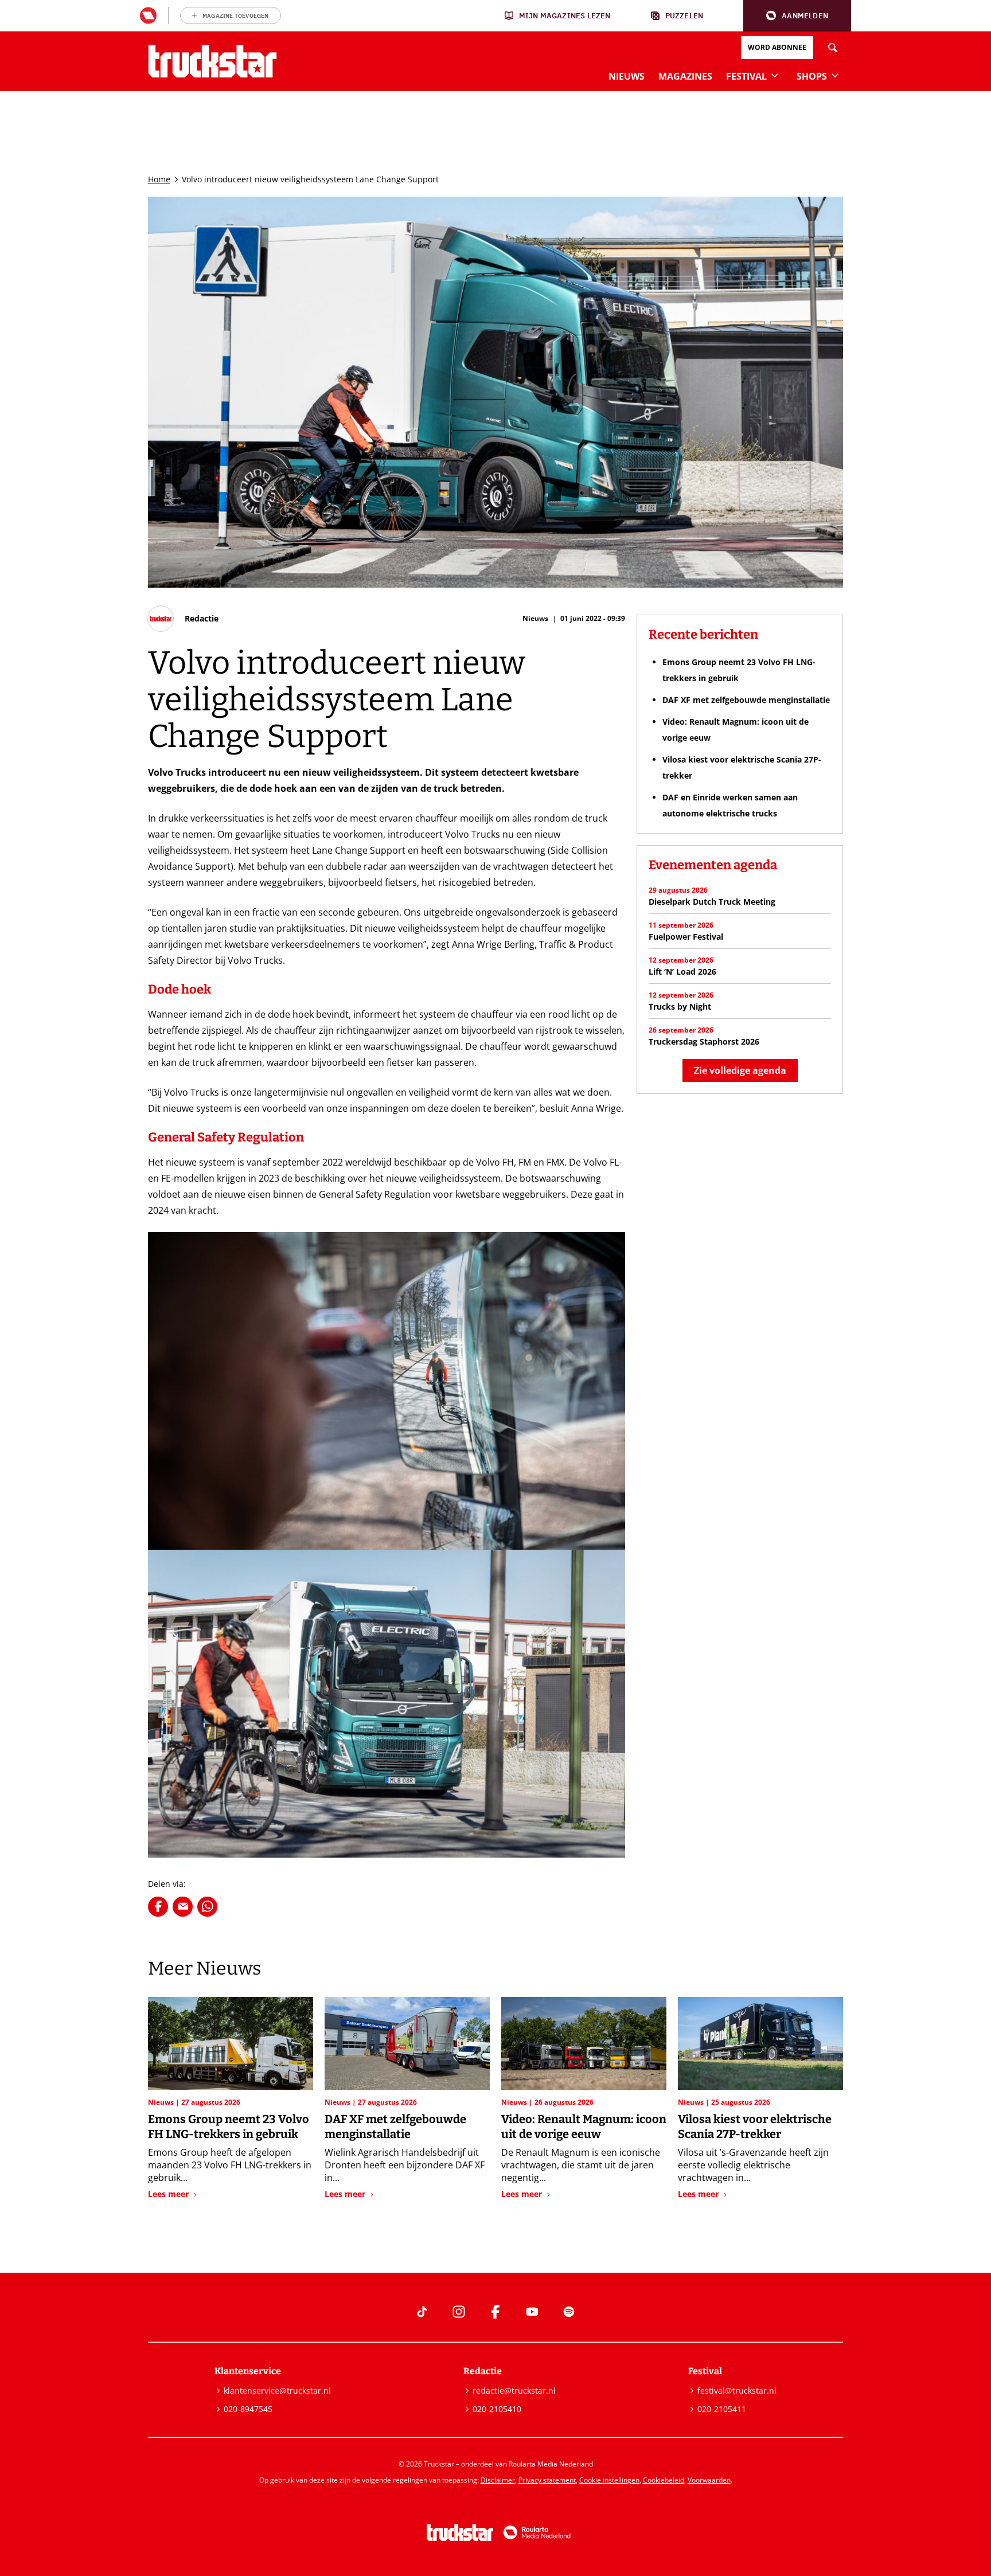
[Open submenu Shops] (835, 75)
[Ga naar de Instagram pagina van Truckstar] (459, 2312)
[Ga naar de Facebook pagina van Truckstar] (495, 2312)
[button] (797, 16)
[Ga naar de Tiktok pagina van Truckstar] (422, 2312)
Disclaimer (498, 2480)
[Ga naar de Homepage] (212, 61)
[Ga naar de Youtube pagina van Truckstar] (532, 2312)
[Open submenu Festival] (775, 75)
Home (159, 179)
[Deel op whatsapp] (207, 1907)
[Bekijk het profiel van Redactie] (183, 619)
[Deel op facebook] (158, 1907)
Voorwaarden (709, 2480)
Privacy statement (547, 2480)
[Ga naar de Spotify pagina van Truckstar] (569, 2312)
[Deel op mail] (183, 1907)
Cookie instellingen (609, 2480)
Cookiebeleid (664, 2480)
